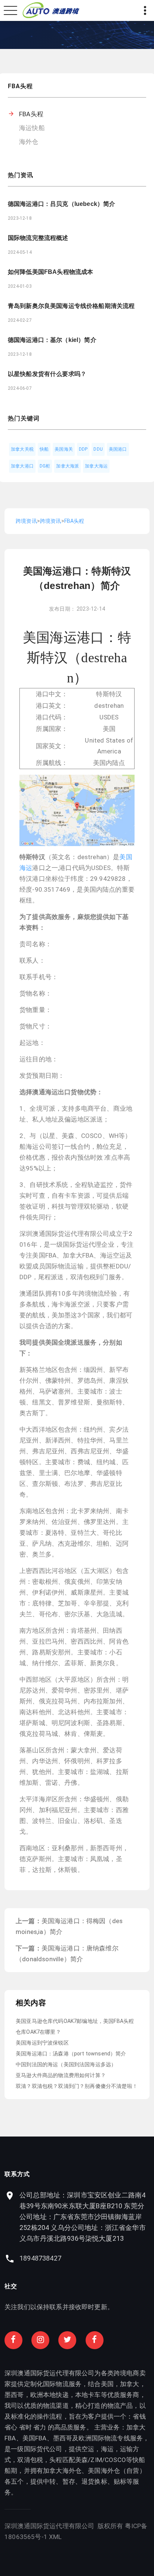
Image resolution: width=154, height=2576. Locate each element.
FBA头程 (31, 114)
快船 (44, 449)
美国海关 (64, 449)
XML (56, 2537)
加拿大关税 (22, 449)
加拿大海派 (67, 466)
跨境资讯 (26, 521)
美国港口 (118, 449)
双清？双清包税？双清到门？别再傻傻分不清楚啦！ (77, 2086)
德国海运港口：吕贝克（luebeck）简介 (61, 204)
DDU (98, 449)
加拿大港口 (22, 466)
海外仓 (29, 142)
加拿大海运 (96, 466)
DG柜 (45, 466)
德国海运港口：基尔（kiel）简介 (52, 340)
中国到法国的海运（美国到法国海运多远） (66, 2064)
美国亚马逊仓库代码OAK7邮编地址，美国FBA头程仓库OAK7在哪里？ (75, 2026)
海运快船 (32, 128)
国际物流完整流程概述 (38, 238)
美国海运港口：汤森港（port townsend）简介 (71, 2054)
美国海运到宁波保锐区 (42, 2043)
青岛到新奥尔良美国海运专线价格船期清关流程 (71, 306)
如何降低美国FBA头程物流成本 (50, 272)
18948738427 (40, 2258)
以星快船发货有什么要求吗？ (47, 374)
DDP (83, 449)
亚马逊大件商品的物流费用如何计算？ (61, 2075)
